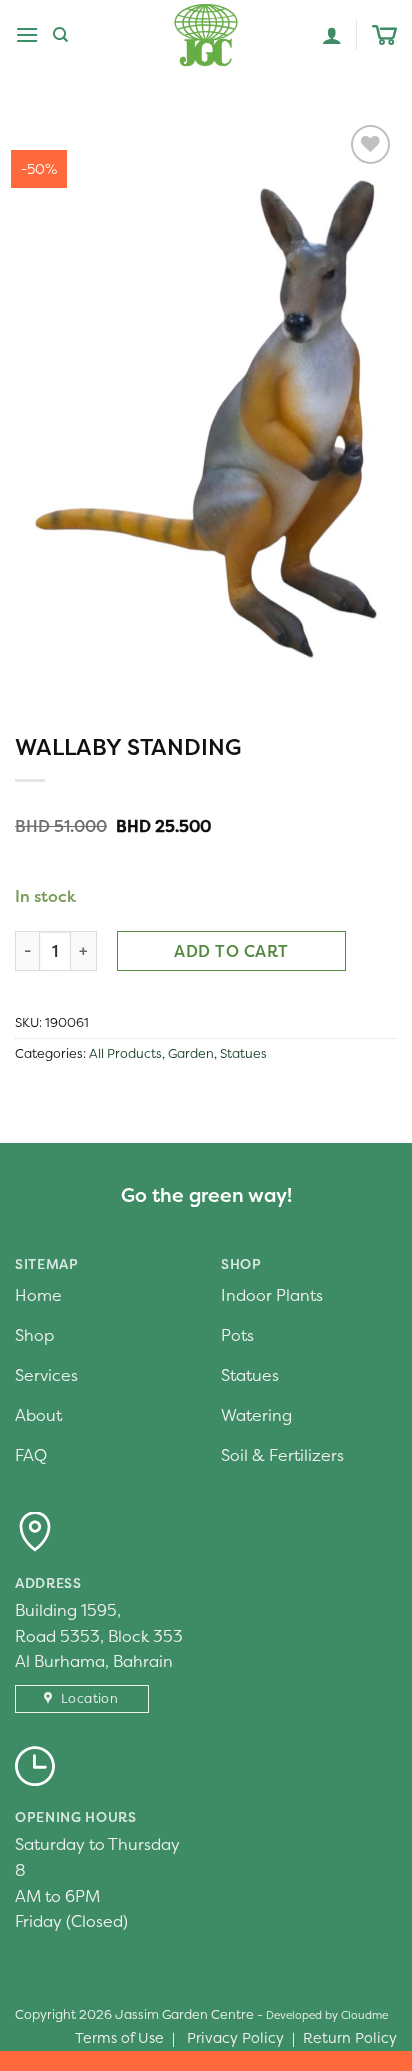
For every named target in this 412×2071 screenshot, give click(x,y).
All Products (125, 1053)
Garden (191, 1053)
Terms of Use (119, 2038)
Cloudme (364, 2015)
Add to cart (231, 951)
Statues (243, 1053)
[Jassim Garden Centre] (206, 35)
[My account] (332, 35)
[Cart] (384, 35)
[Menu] (27, 34)
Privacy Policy (235, 2038)
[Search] (60, 35)
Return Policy (350, 2038)
